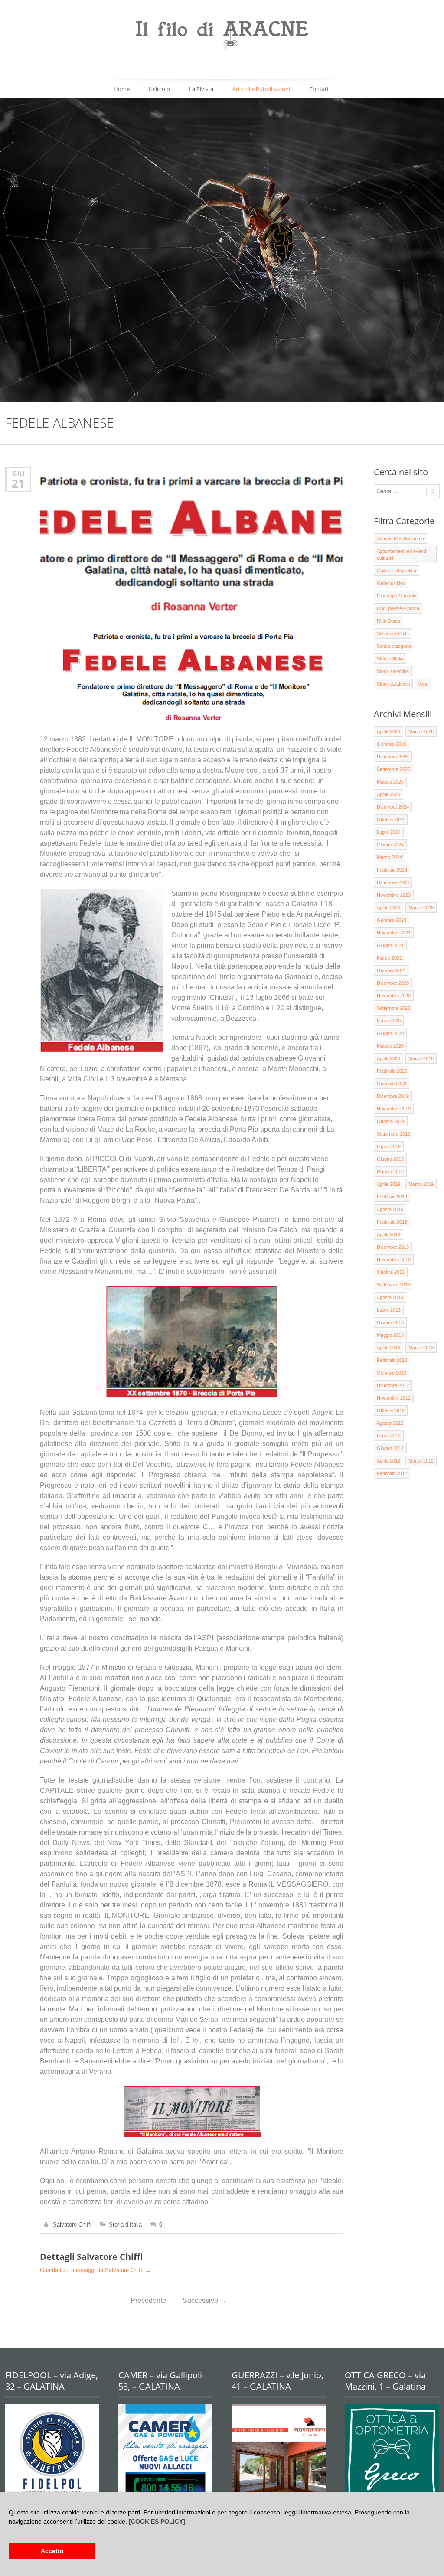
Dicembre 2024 (393, 807)
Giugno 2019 (390, 1159)
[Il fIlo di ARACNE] (222, 36)
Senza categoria (394, 646)
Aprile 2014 (388, 1234)
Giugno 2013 (390, 1322)
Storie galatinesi (393, 684)
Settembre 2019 (393, 1134)
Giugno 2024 (390, 845)
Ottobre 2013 (391, 1272)
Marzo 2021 (389, 958)
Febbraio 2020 (392, 1071)
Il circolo (159, 89)
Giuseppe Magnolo (397, 596)
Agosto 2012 (390, 1423)
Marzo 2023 (421, 908)
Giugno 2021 (390, 945)
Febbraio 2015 (392, 1222)
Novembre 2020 (394, 996)
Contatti (320, 89)
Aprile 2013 (388, 1348)
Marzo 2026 (421, 731)
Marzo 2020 (421, 1058)
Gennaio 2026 (392, 744)
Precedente (144, 2300)
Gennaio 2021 (392, 970)
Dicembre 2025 (393, 757)
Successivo (205, 2300)
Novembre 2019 (394, 1109)
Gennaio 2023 (392, 920)
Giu (18, 473)
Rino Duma (388, 621)
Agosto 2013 (390, 1297)
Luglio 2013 (389, 1310)
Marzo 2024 (389, 857)
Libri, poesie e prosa (398, 608)
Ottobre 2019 (391, 1121)
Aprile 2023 (388, 908)
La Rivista (201, 89)
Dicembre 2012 (393, 1385)
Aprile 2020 (388, 1058)
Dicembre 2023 (393, 882)
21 (18, 483)
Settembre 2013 (393, 1285)
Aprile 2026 (388, 731)
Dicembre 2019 (393, 1096)
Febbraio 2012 (392, 1473)
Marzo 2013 (421, 1348)
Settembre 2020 (393, 1008)
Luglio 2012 (389, 1436)
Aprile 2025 (388, 794)
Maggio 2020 (390, 1046)
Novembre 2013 (394, 1260)
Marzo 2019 (421, 1184)
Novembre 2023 (394, 895)
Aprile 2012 (388, 1461)
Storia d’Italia (125, 2225)
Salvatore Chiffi (72, 2225)
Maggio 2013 (390, 1335)
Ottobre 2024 (391, 819)
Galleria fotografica (397, 571)
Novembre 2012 (394, 1398)
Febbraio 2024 (392, 870)
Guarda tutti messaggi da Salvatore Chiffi (95, 2270)
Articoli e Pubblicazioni (261, 89)
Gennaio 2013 (392, 1373)
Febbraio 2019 (392, 1197)
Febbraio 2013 (392, 1360)
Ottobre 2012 (391, 1410)
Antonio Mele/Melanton (400, 539)
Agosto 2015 (390, 1209)
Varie (423, 684)
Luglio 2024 (389, 832)
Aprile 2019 (388, 1184)
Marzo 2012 (421, 1461)
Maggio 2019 (390, 1172)
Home (122, 89)
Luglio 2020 (389, 1021)
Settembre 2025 (393, 769)
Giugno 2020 (390, 1033)
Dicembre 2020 (393, 983)
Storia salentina (393, 671)
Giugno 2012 (390, 1448)
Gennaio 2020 (392, 1084)
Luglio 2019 (389, 1146)
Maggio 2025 (390, 782)
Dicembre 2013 (393, 1247)
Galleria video (391, 583)
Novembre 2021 (394, 933)
